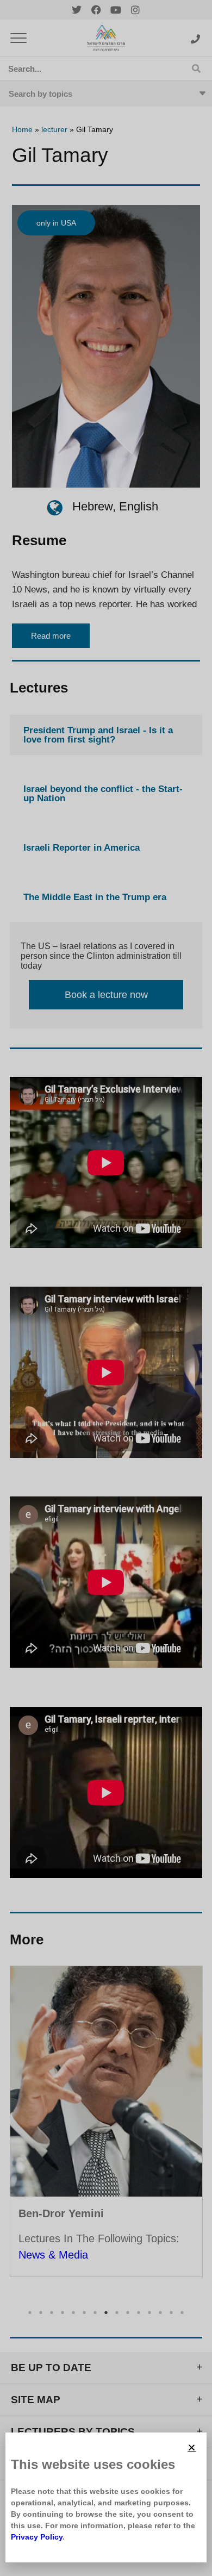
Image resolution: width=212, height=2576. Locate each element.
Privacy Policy (37, 2537)
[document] (106, 1288)
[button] (192, 2447)
